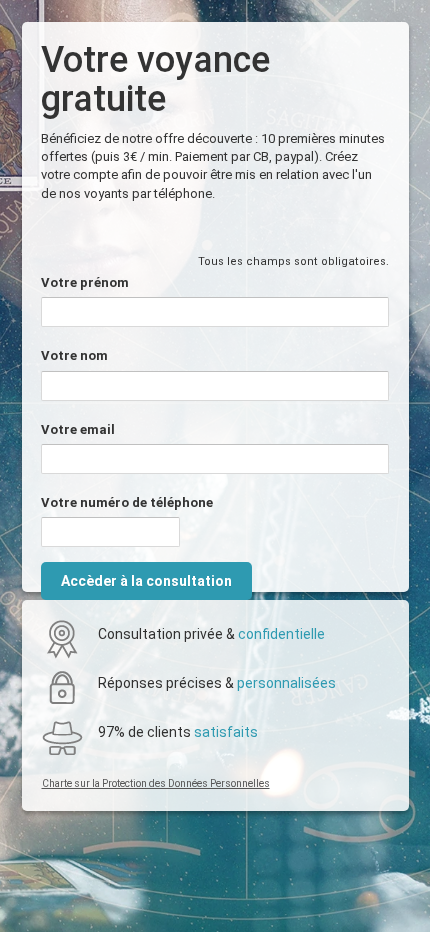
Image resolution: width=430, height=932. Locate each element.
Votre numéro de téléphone (127, 502)
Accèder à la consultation (146, 581)
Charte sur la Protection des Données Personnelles (156, 783)
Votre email (78, 429)
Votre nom (74, 355)
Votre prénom (85, 282)
